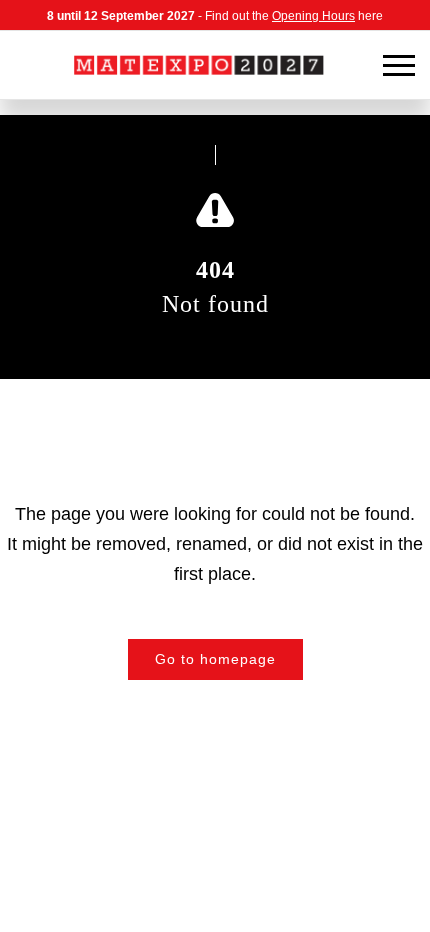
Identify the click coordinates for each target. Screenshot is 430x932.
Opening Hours (313, 16)
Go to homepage (215, 659)
